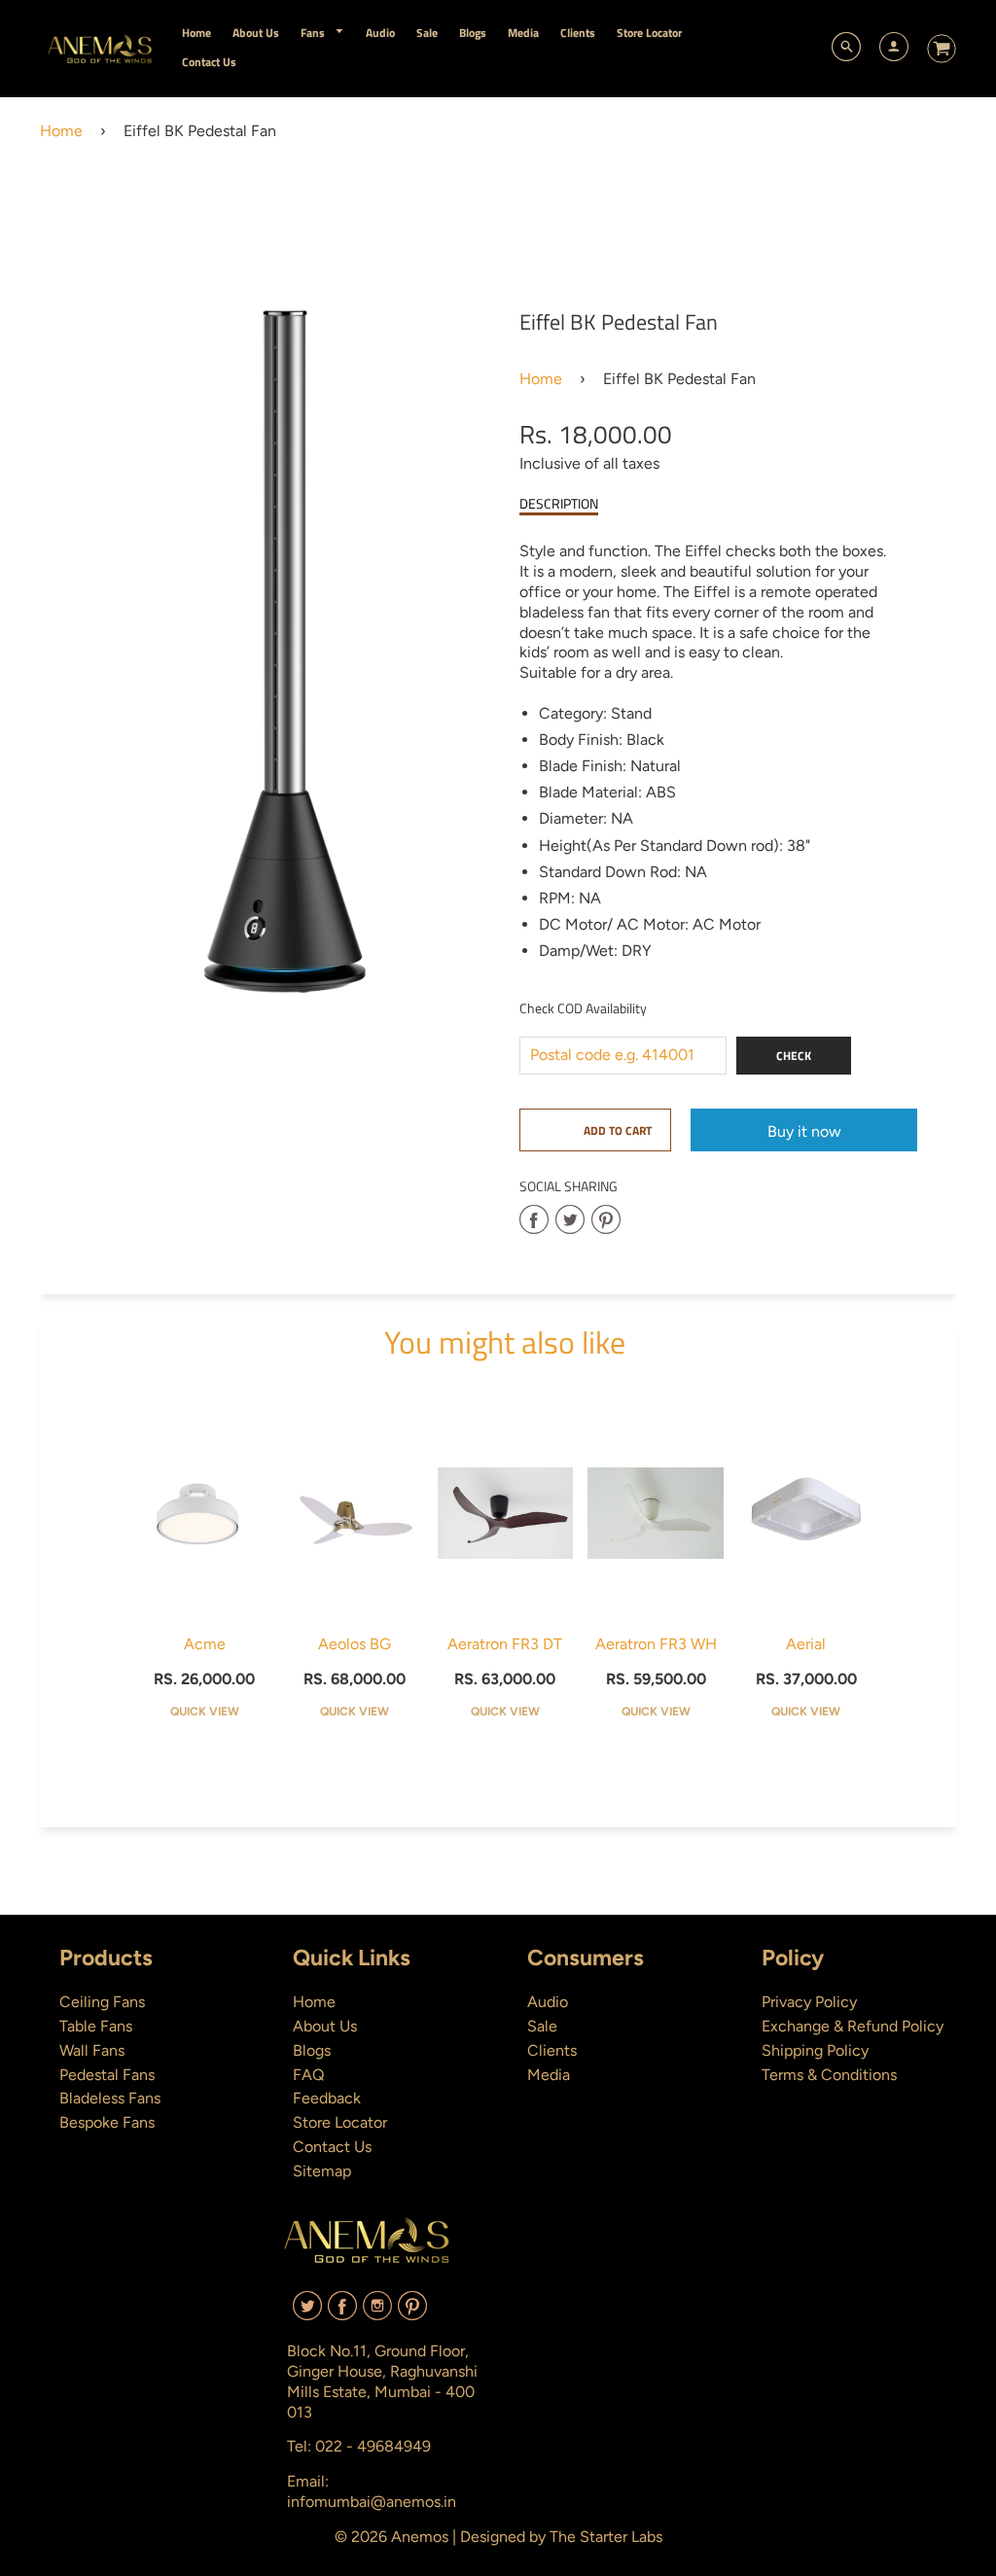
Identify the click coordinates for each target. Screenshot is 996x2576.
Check (794, 1056)
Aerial (806, 1644)
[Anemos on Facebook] (342, 2313)
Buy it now (804, 1131)
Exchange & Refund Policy (853, 2026)
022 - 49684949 (373, 2446)
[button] (595, 1130)
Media (549, 2075)
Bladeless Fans (110, 2098)
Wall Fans (92, 2050)
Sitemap (322, 2171)
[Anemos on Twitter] (307, 2313)
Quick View (205, 1711)
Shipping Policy (815, 2050)
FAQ (308, 2075)
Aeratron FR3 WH (656, 1644)
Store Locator (340, 2122)
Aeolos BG (355, 1644)
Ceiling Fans (102, 2002)
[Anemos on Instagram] (377, 2313)
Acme (205, 1644)
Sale (542, 2026)
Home (61, 131)
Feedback (327, 2098)
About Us (325, 2026)
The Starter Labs (606, 2537)
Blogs (312, 2050)
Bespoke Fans (107, 2122)
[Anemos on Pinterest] (412, 2313)
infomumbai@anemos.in (372, 2502)
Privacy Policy (809, 2002)
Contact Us (332, 2147)
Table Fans (96, 2026)
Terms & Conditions (829, 2075)
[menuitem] (196, 33)
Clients (552, 2050)
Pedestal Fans (107, 2075)
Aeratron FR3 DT (505, 1644)
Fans (314, 33)
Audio (548, 2002)
